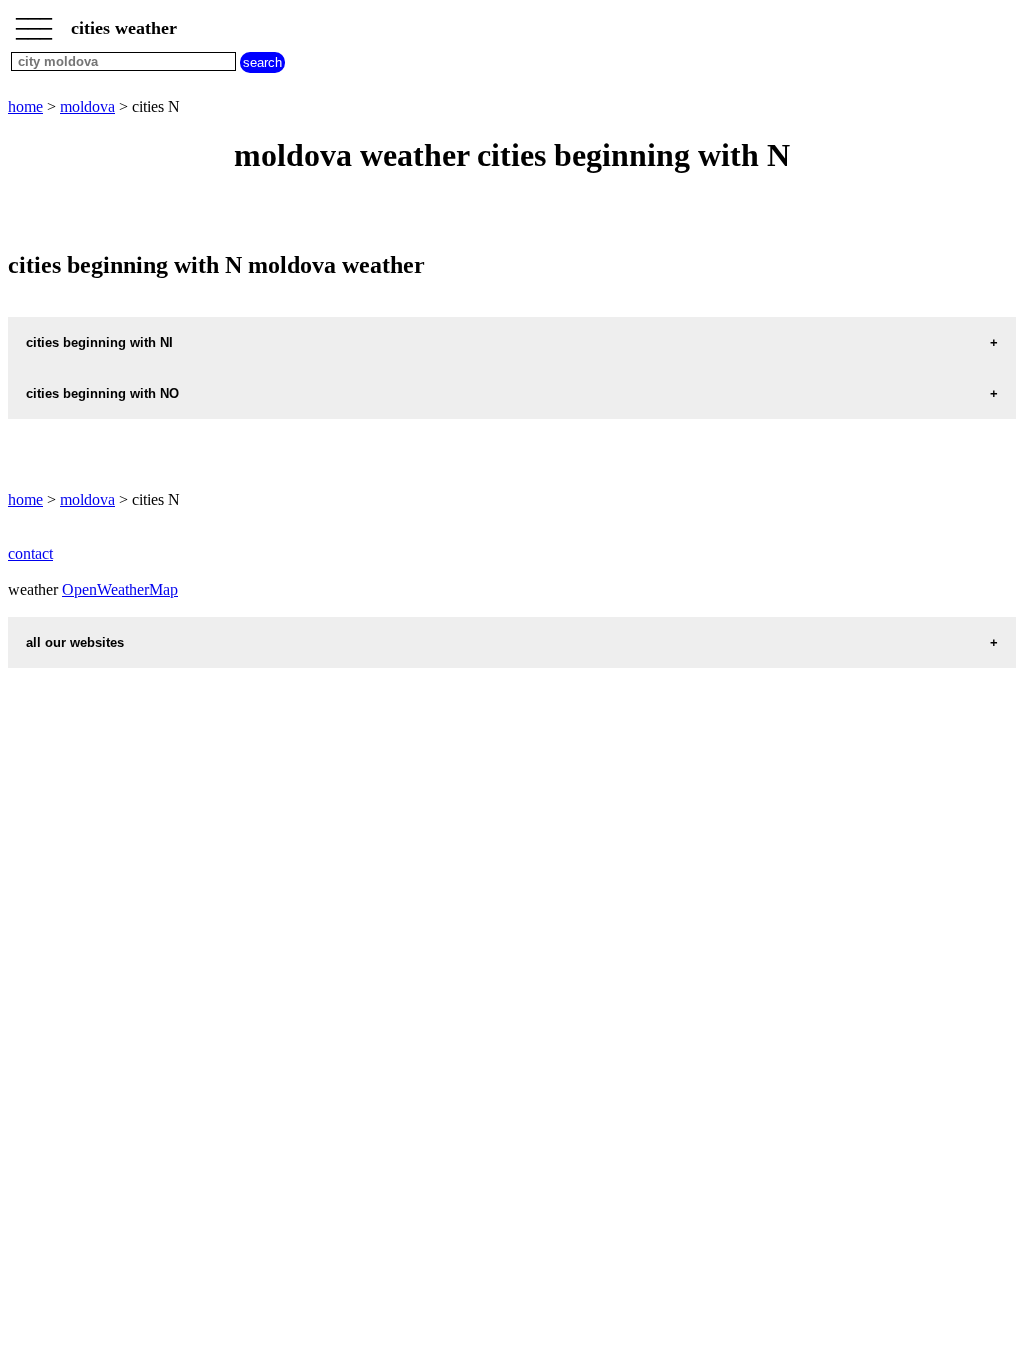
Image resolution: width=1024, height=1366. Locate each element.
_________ (34, 22)
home (25, 106)
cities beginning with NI (99, 342)
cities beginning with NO (102, 393)
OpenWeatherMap (120, 589)
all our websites (75, 642)
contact (30, 553)
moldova (87, 106)
